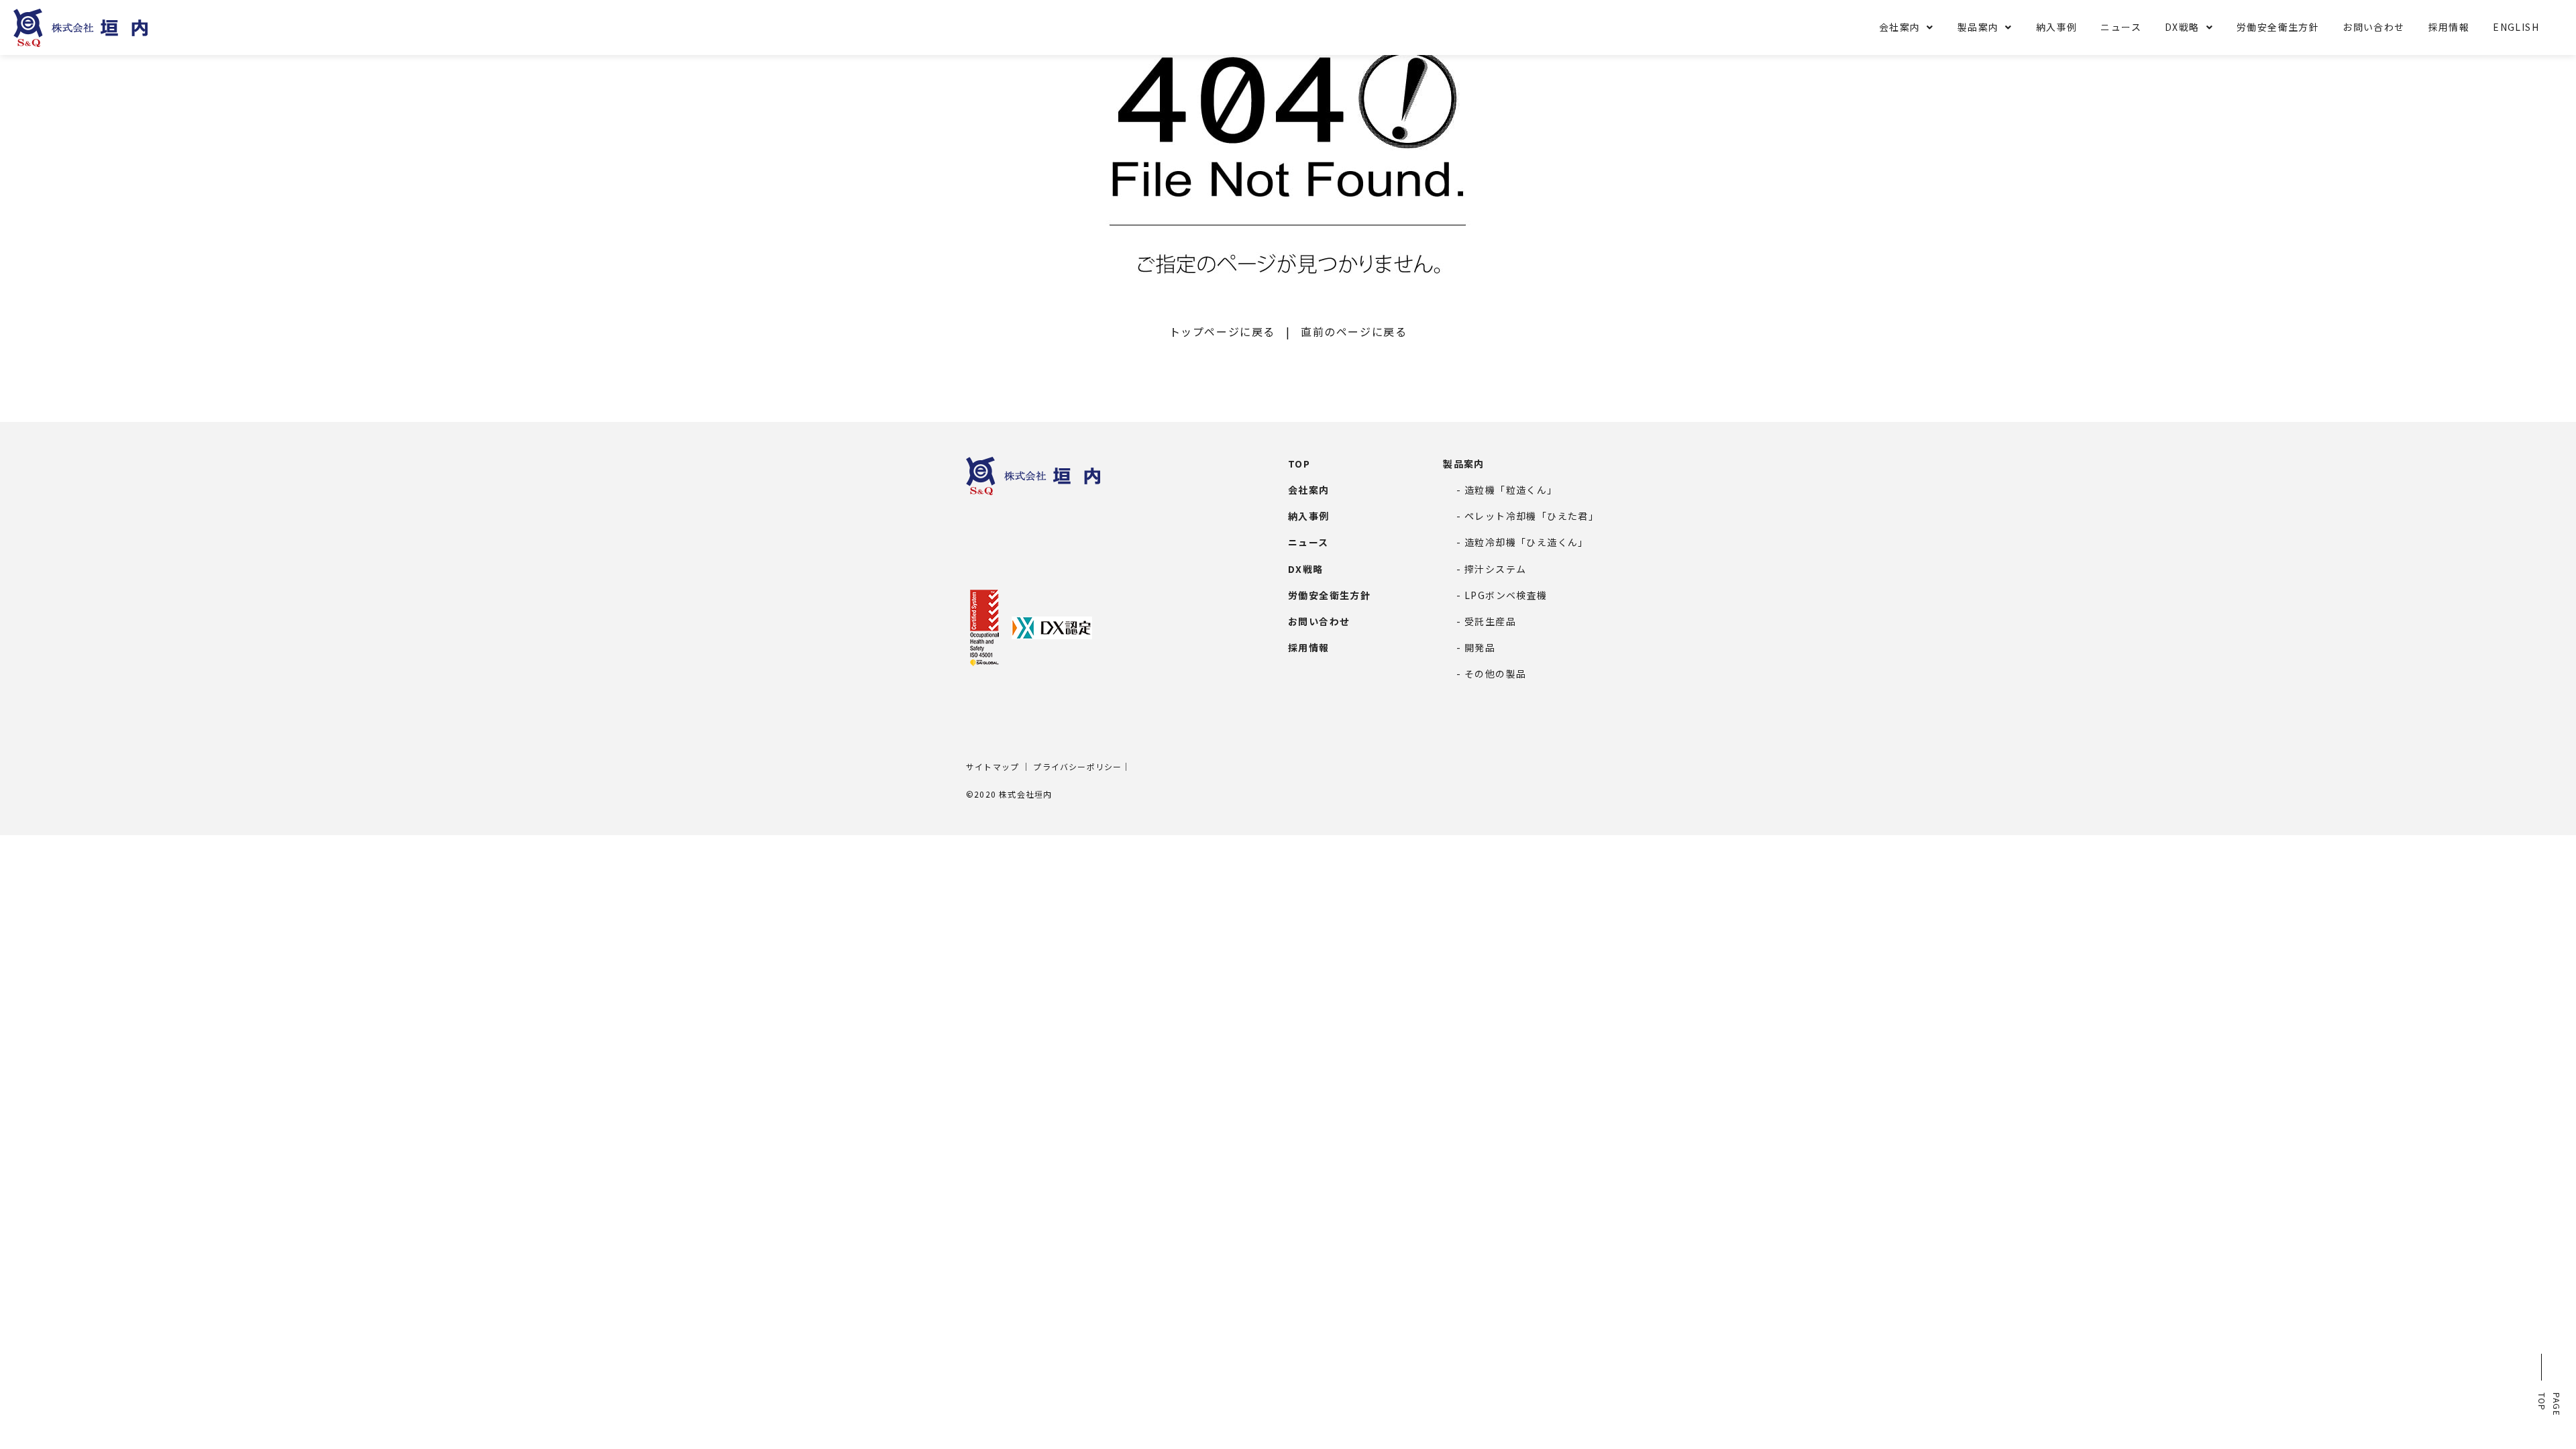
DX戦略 (2182, 27)
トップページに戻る (1222, 331)
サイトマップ (992, 766)
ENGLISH (2516, 27)
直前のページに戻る (1354, 331)
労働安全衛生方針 (2278, 27)
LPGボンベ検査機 (1506, 595)
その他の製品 (1495, 674)
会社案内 (1900, 27)
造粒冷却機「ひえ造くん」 (1526, 542)
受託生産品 (1490, 621)
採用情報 (2449, 27)
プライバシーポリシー (1077, 766)
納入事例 (2057, 27)
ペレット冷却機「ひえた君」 (1532, 516)
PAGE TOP (2550, 1404)
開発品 (1480, 647)
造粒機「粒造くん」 (1511, 490)
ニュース (2121, 27)
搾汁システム (1495, 569)
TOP (1299, 464)
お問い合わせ (2373, 27)
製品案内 (1978, 27)
